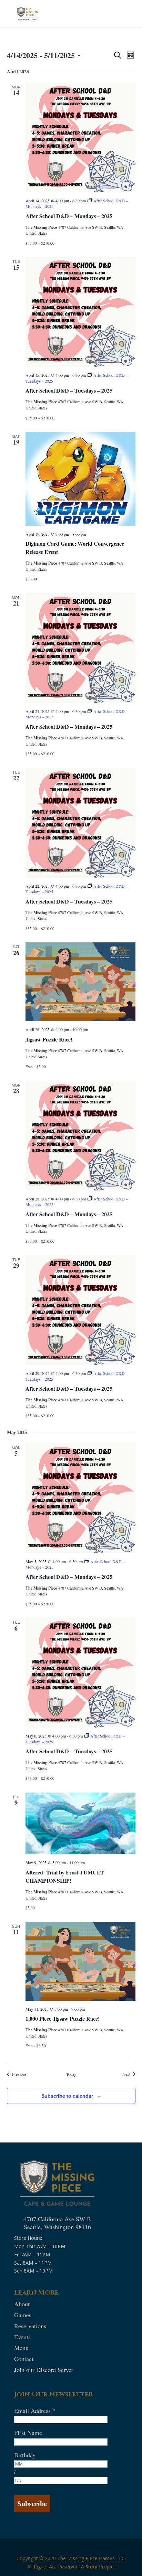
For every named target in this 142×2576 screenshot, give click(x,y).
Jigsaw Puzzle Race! (49, 1039)
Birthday (25, 2455)
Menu (21, 2348)
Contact (24, 2359)
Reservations (30, 2326)
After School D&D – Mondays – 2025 (69, 216)
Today (71, 2074)
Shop (92, 2567)
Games (23, 2315)
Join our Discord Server (44, 2370)
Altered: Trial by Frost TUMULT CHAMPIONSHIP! (65, 1876)
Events (22, 2337)
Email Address (35, 2411)
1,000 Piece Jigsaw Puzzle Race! (63, 2018)
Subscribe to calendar (67, 2096)
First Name (28, 2433)
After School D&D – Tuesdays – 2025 (69, 390)
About (22, 2304)
